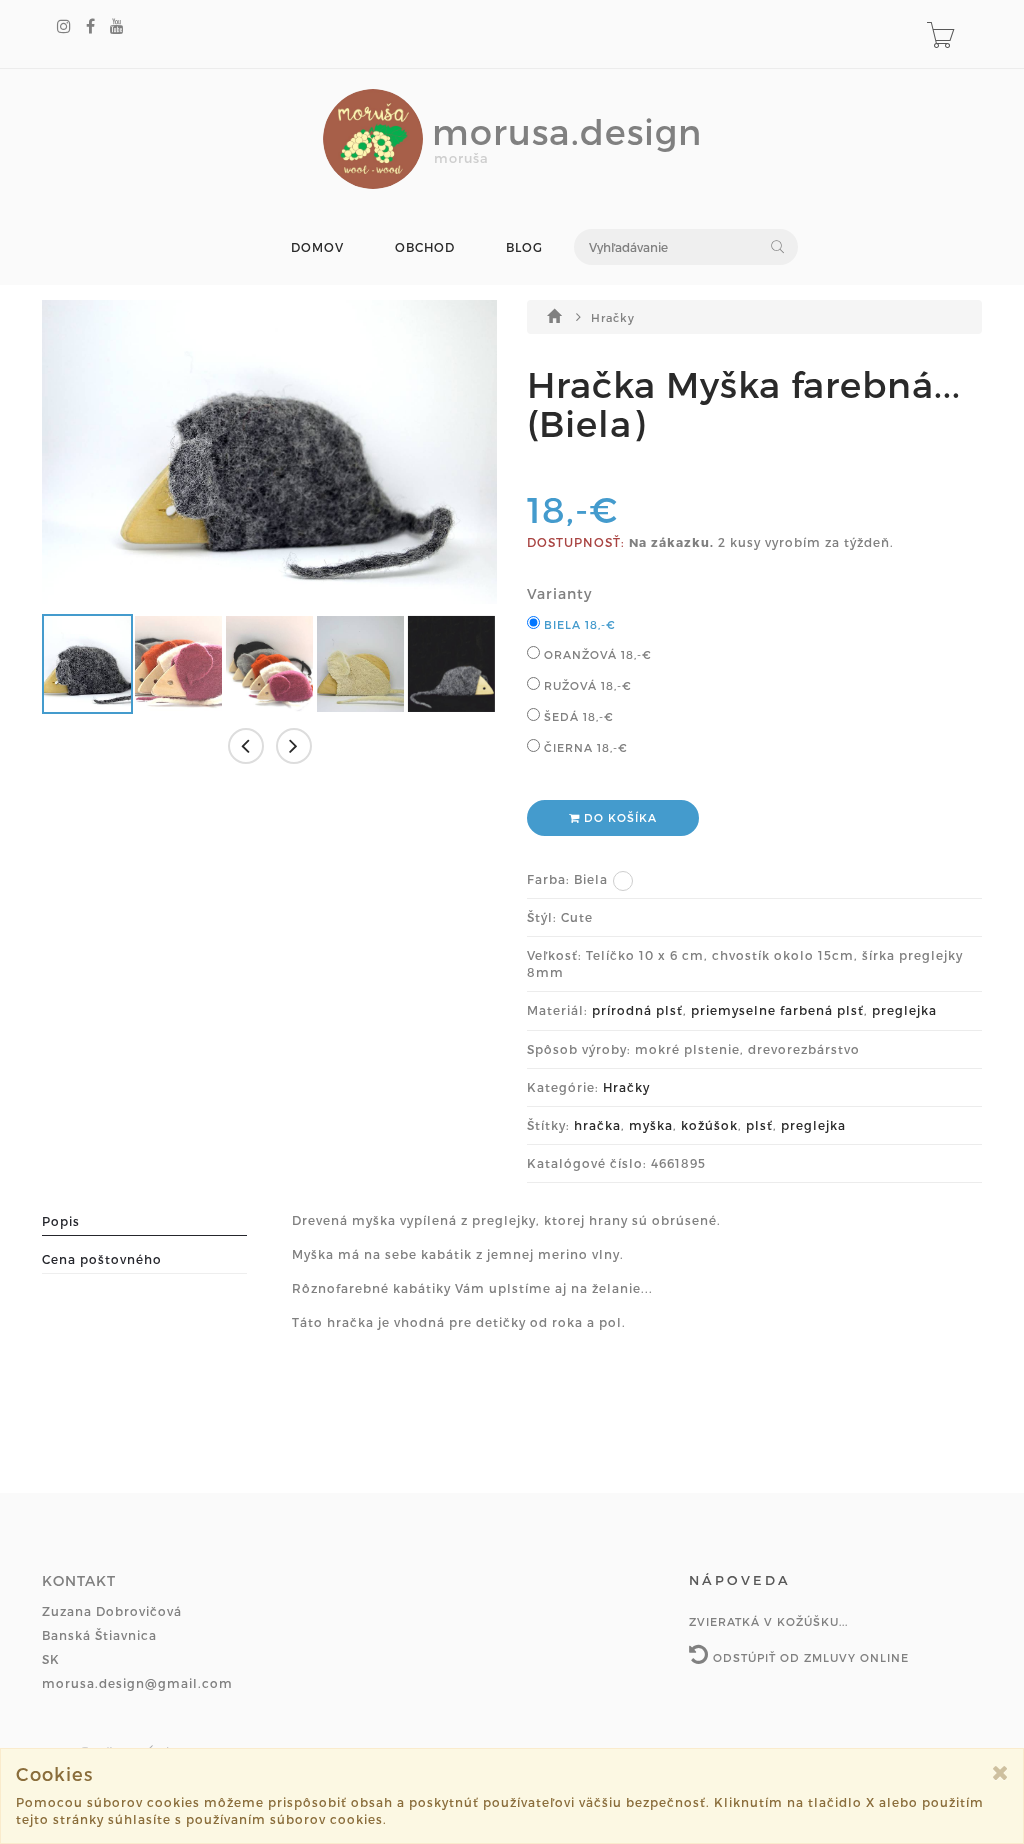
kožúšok (709, 1125)
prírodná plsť (637, 1010)
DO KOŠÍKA (618, 817)
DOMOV (317, 247)
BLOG (524, 247)
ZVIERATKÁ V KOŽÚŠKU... (768, 1621)
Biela (578, 624)
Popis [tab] (61, 1221)
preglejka (904, 1010)
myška (651, 1125)
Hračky (613, 317)
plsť (759, 1125)
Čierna (584, 747)
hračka (597, 1125)
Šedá (577, 716)
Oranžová (596, 654)
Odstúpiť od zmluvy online (809, 1657)
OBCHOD (425, 247)
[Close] (1000, 1772)
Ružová (586, 685)
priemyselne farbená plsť (777, 1010)
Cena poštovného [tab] (102, 1259)
